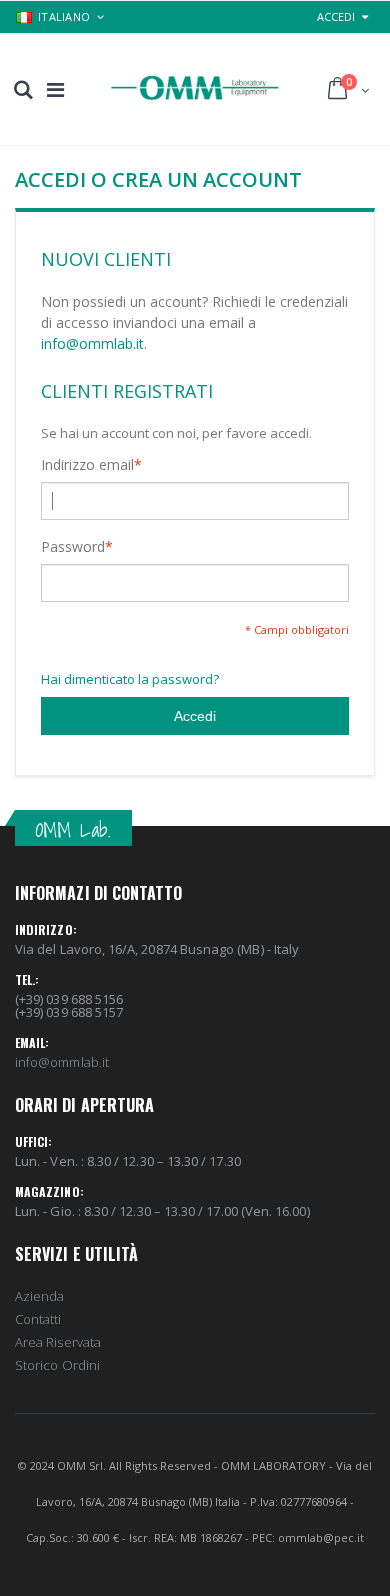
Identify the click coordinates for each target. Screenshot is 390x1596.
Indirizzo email (87, 465)
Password (73, 547)
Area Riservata (58, 1342)
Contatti (38, 1319)
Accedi (336, 16)
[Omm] (195, 88)
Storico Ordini (57, 1365)
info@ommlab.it (92, 343)
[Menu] (55, 89)
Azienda (39, 1296)
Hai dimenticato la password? (130, 679)
